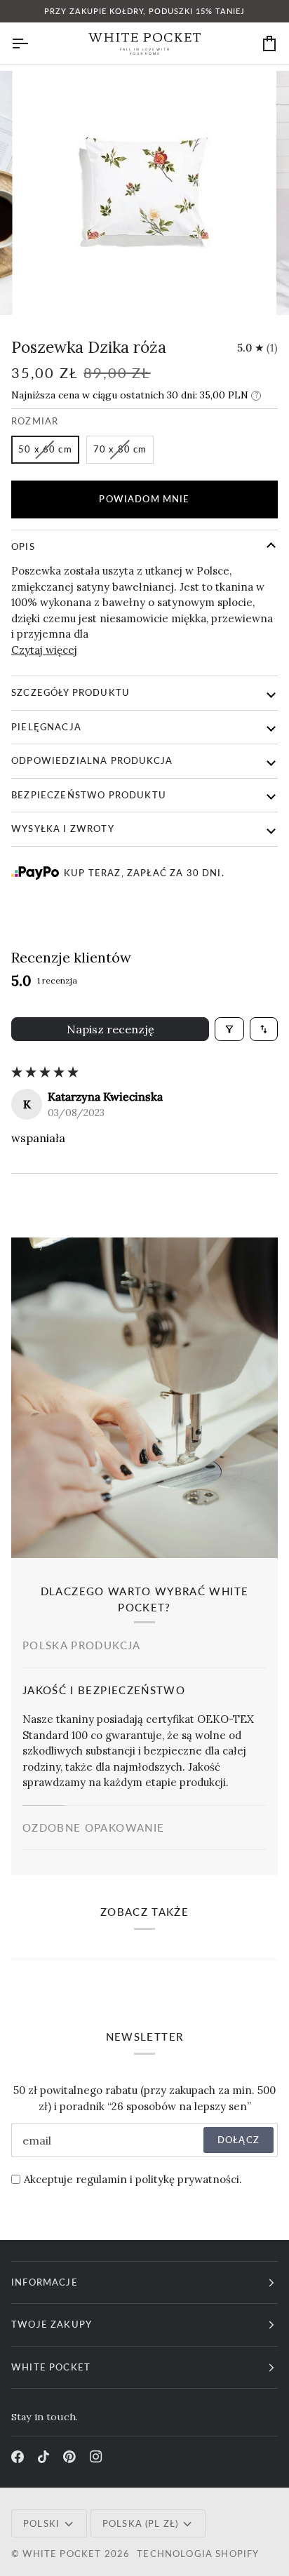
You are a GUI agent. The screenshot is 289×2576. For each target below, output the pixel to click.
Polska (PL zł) (140, 2523)
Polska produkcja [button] (82, 1645)
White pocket (62, 2554)
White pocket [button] (51, 2367)
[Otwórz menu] (32, 43)
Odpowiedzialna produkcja (92, 760)
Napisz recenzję (110, 1029)
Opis (23, 546)
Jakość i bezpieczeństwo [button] (104, 1690)
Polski (41, 2523)
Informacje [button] (45, 2282)
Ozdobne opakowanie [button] (93, 1827)
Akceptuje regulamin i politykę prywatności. (133, 2179)
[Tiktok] (43, 2457)
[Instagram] (96, 2457)
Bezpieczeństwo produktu (89, 795)
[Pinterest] (69, 2457)
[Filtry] (229, 1029)
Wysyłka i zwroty (63, 829)
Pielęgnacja (46, 727)
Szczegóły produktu (70, 692)
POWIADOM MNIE (144, 499)
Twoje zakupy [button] (52, 2324)
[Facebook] (18, 2457)
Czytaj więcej (44, 650)
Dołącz (238, 2140)
